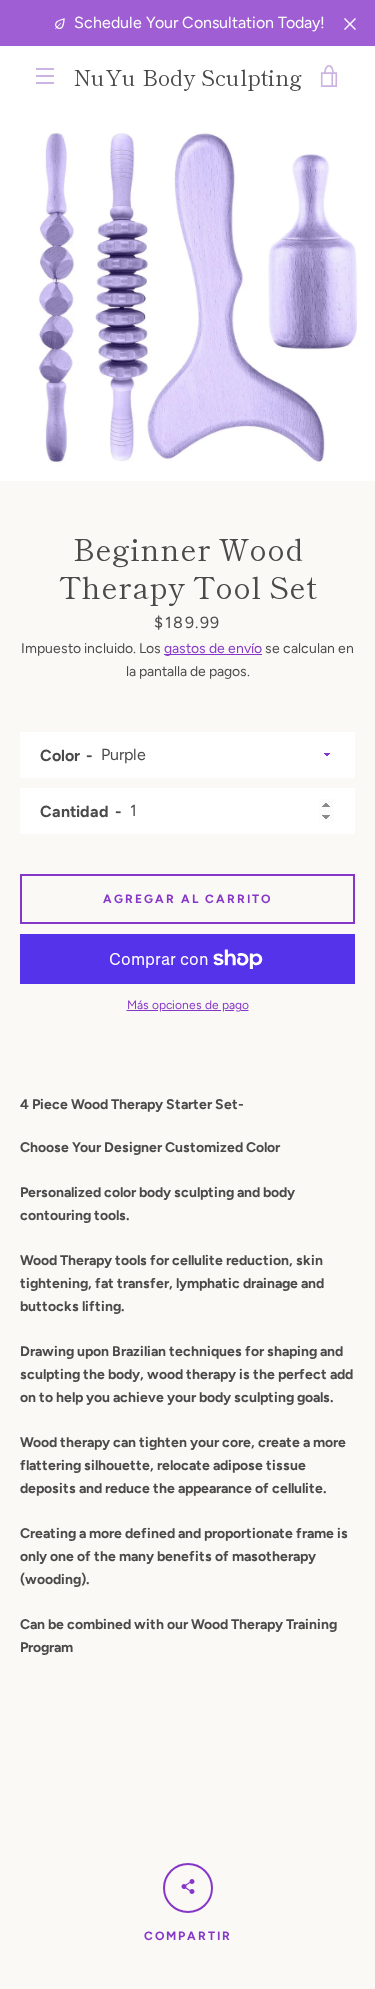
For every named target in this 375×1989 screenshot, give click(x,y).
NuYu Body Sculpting (188, 76)
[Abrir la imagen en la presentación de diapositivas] (187, 293)
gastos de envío (213, 648)
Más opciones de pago (188, 1005)
